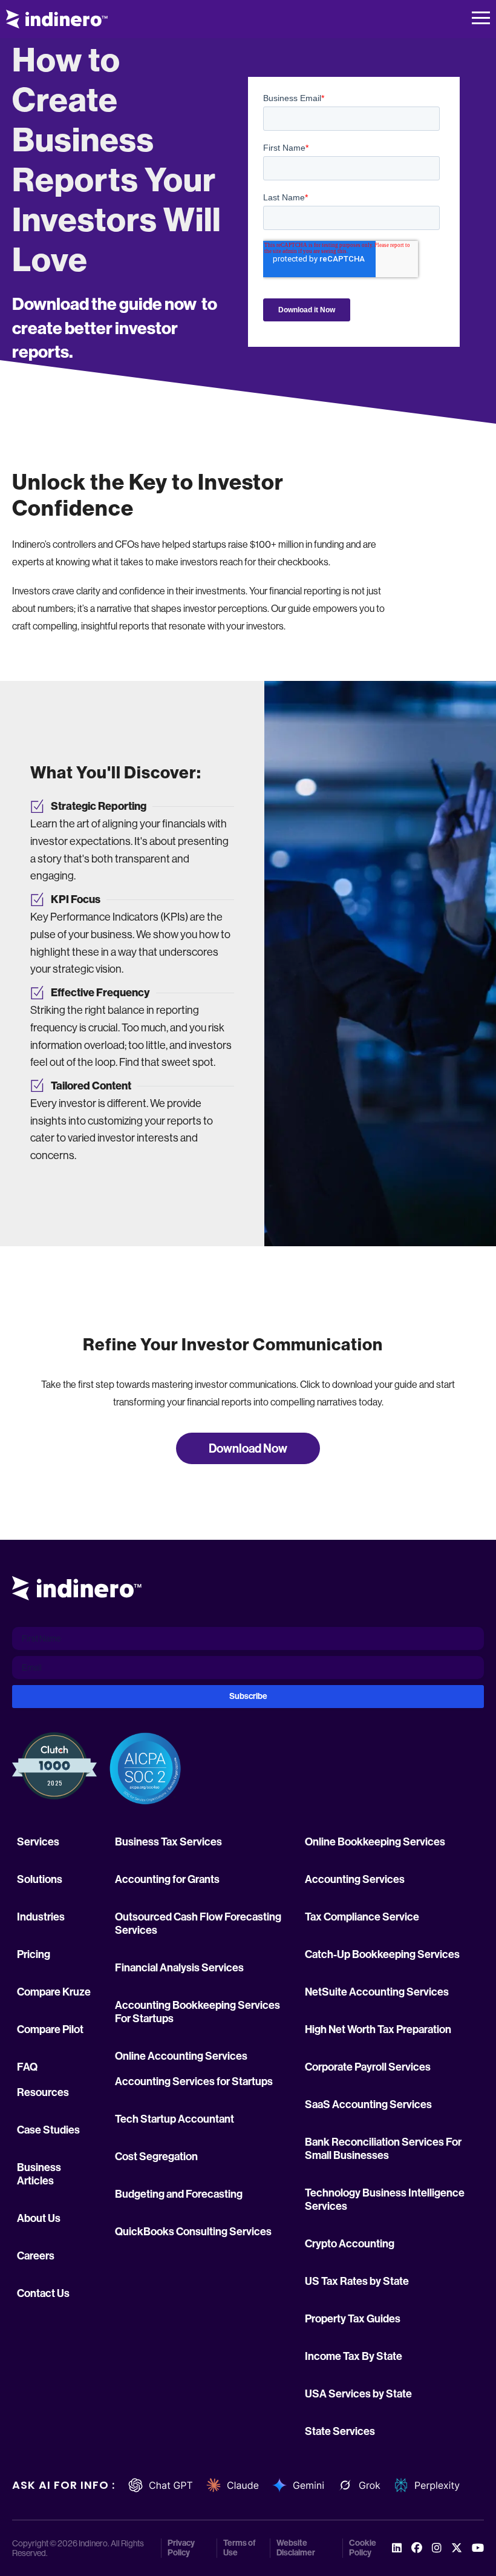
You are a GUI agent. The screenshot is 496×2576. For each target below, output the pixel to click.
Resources (43, 2092)
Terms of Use (240, 2548)
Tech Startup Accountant (175, 2119)
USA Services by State (358, 2394)
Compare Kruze (54, 1992)
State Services (340, 2431)
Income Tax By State (354, 2356)
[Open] (481, 19)
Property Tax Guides (353, 2319)
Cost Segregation (156, 2157)
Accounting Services (355, 1879)
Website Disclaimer (296, 2548)
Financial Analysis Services (179, 1968)
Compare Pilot (50, 2029)
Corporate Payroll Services (368, 2067)
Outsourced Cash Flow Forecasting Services (198, 1924)
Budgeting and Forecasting (179, 2194)
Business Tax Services (168, 1842)
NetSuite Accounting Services (377, 1992)
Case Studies (48, 2130)
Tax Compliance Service (362, 1917)
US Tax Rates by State (357, 2281)
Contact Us (43, 2293)
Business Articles (39, 2174)
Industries (41, 1917)
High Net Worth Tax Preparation (378, 2029)
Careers (36, 2256)
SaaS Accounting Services (368, 2104)
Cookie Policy (363, 2548)
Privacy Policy (181, 2548)
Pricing (34, 1954)
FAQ (27, 2067)
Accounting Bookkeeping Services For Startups (197, 2012)
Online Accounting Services (181, 2056)
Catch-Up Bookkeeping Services (382, 1954)
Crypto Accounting (350, 2244)
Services (38, 1842)
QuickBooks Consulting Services (193, 2232)
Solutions (40, 1879)
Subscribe (248, 1696)
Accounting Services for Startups (194, 2081)
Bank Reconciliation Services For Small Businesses (383, 2149)
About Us (39, 2218)
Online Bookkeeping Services (375, 1842)
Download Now (248, 1448)
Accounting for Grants (167, 1879)
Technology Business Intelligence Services (385, 2200)
